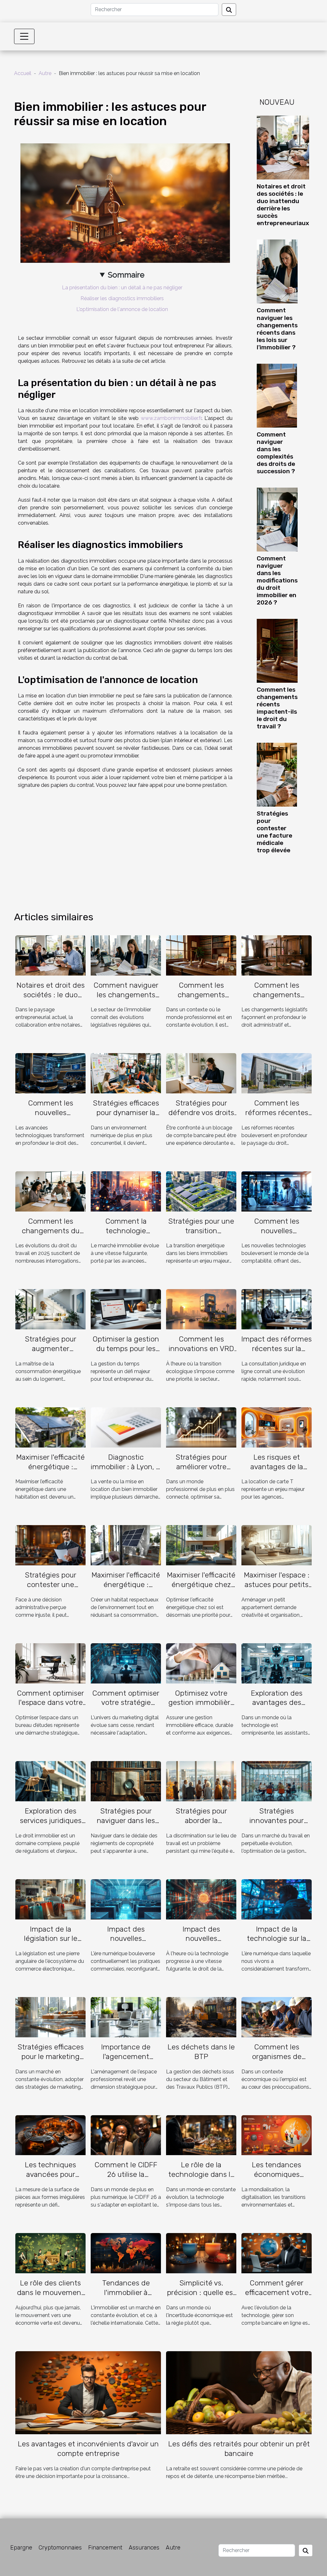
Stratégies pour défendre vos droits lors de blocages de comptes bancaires (201, 1117)
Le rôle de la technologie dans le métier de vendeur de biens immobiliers (201, 2179)
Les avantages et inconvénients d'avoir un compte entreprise (88, 2449)
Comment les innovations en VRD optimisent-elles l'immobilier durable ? (201, 1353)
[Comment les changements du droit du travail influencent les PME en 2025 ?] (50, 1191)
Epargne (21, 2548)
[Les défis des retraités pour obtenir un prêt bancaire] (239, 2392)
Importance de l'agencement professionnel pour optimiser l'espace (126, 2061)
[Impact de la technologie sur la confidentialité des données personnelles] (277, 1899)
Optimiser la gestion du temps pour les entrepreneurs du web (126, 1353)
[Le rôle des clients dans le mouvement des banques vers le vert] (50, 2253)
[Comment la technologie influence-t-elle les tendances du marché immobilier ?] (126, 1191)
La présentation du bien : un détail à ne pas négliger (122, 288)
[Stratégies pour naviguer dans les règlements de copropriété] (126, 1781)
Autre (45, 73)
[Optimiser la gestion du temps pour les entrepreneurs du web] (126, 1309)
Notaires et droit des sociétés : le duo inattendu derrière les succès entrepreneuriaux (283, 205)
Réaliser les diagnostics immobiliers (122, 298)
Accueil (23, 73)
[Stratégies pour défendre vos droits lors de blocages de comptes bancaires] (201, 1073)
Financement (105, 2548)
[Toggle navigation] (24, 36)
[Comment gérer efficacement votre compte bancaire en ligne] (277, 2253)
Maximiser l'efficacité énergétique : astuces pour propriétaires (50, 1471)
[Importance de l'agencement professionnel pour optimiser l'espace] (126, 2017)
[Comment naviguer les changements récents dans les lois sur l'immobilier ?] (277, 271)
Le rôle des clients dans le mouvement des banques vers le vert (50, 2297)
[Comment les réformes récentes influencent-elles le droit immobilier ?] (277, 1073)
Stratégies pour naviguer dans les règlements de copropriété (126, 1825)
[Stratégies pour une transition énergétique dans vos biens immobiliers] (201, 1191)
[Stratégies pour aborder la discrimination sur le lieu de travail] (201, 1781)
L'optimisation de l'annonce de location (122, 309)
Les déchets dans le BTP (201, 2052)
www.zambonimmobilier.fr (171, 418)
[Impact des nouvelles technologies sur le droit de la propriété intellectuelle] (201, 1899)
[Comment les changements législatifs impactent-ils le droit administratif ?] (277, 955)
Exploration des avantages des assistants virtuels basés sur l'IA (277, 1707)
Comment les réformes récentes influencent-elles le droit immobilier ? (277, 1117)
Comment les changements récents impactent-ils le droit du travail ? (277, 708)
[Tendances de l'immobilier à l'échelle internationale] (126, 2253)
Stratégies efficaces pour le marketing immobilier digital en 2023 (51, 2061)
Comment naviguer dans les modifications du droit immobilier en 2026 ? (277, 580)
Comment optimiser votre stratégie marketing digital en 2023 (126, 1707)
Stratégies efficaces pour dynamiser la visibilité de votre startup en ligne (126, 1117)
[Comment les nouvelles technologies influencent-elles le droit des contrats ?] (50, 1073)
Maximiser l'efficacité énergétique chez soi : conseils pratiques (201, 1589)
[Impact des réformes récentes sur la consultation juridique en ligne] (277, 1309)
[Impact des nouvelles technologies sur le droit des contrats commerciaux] (126, 1899)
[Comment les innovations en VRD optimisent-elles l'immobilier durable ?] (201, 1309)
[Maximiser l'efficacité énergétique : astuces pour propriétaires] (50, 1427)
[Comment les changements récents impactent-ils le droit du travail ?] (277, 650)
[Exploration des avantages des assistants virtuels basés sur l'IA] (277, 1663)
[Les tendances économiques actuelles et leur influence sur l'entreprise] (277, 2135)
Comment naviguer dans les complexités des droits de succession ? (276, 453)
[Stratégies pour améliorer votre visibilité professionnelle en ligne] (201, 1427)
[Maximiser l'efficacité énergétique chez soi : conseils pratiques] (201, 1545)
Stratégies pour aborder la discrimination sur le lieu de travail (201, 1825)
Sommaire (126, 275)
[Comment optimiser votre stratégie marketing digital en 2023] (126, 1663)
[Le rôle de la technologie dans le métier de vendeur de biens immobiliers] (201, 2135)
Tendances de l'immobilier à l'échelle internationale (126, 2297)
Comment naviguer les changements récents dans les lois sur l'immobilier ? (277, 329)
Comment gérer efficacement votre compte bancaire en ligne (277, 2297)
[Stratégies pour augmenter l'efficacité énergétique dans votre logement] (50, 1309)
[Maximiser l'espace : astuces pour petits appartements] (277, 1545)
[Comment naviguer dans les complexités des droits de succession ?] (277, 395)
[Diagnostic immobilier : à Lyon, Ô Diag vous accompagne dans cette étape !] (126, 1427)
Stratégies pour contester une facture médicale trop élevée (274, 832)
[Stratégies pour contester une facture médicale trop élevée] (277, 774)
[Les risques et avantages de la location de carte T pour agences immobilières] (277, 1427)
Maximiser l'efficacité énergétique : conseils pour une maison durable (126, 1589)
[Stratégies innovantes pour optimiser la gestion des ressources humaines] (277, 1781)
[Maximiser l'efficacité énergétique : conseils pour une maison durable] (126, 1545)
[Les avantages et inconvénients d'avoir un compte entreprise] (88, 2392)
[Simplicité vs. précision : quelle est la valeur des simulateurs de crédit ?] (201, 2253)
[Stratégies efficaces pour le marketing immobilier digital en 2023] (50, 2017)
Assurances (144, 2548)
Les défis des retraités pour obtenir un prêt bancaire (239, 2449)
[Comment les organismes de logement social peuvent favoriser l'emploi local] (277, 2017)
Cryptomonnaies (60, 2548)
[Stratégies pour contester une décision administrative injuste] (50, 1545)
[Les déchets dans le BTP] (201, 2017)
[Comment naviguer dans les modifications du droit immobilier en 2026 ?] (277, 519)
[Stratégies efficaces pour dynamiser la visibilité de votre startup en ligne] (126, 1073)
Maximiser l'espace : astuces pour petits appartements (277, 1584)
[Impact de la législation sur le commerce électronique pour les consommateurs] (50, 1899)
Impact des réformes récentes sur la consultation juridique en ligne (277, 1353)
